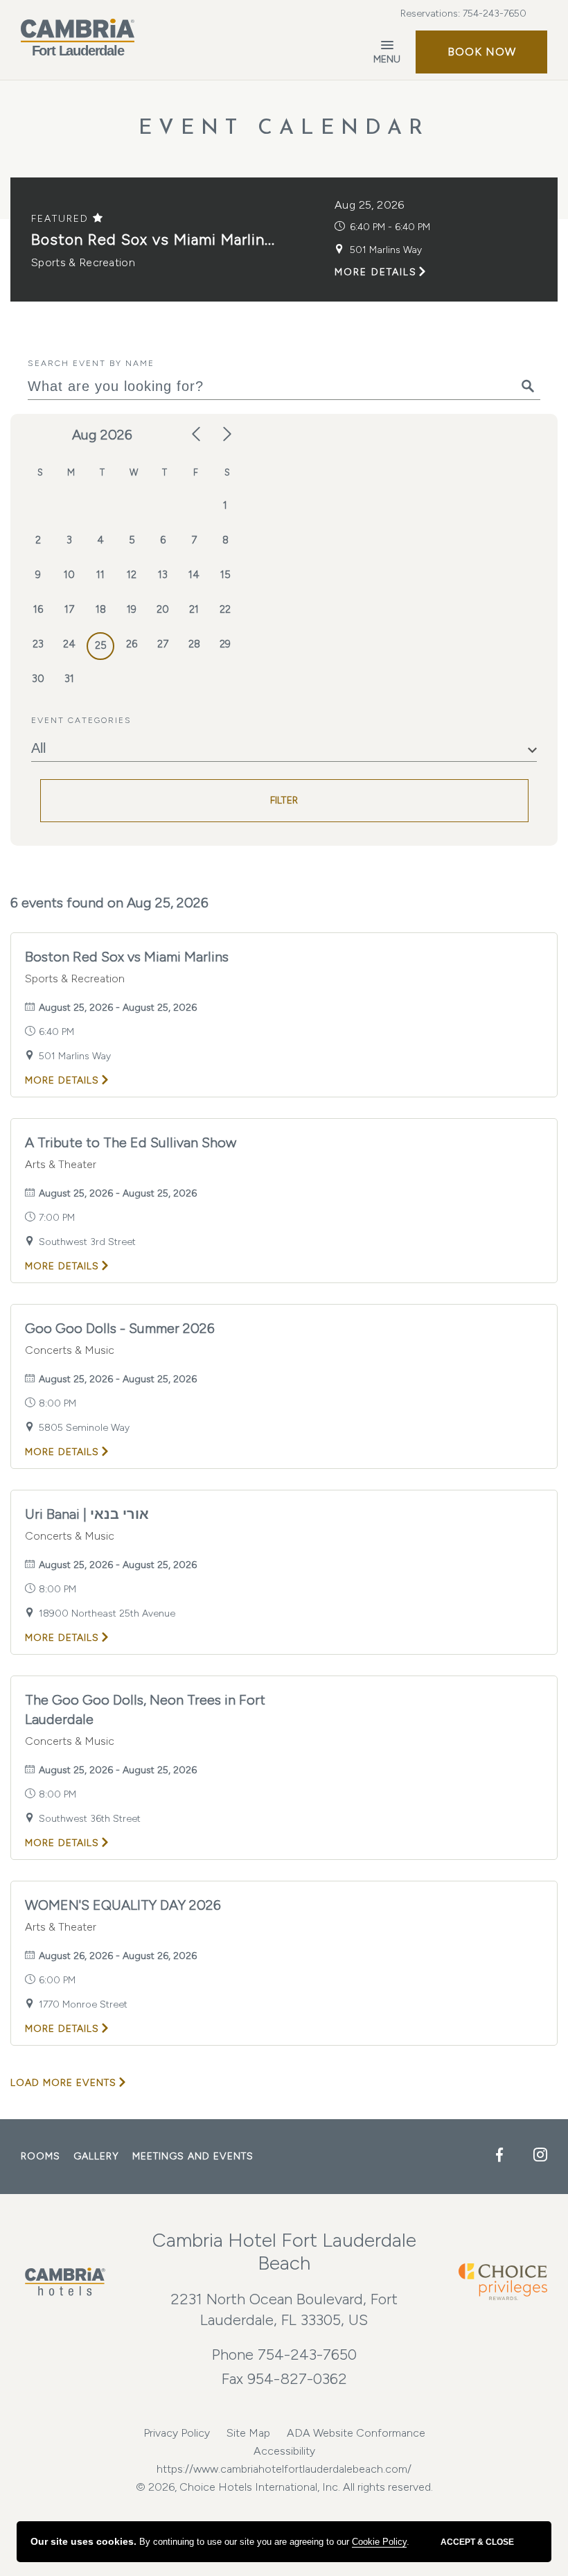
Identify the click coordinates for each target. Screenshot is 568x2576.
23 (38, 644)
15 (225, 575)
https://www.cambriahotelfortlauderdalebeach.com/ (284, 2469)
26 (132, 644)
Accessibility (284, 2451)
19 (132, 609)
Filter (284, 800)
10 (69, 575)
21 (194, 609)
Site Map (248, 2433)
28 (194, 644)
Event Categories (81, 720)
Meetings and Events (193, 2156)
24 (69, 644)
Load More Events (63, 2083)
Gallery (96, 2156)
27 (163, 644)
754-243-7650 (495, 14)
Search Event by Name (91, 363)
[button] (481, 52)
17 (69, 609)
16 (38, 609)
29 (225, 644)
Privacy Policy (177, 2433)
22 (225, 609)
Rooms (41, 2156)
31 (69, 679)
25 (101, 645)
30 (38, 679)
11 (100, 575)
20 (163, 609)
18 (101, 609)
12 (132, 575)
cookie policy (379, 2542)
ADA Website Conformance (356, 2433)
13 (163, 575)
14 (194, 575)
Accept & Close (477, 2542)
